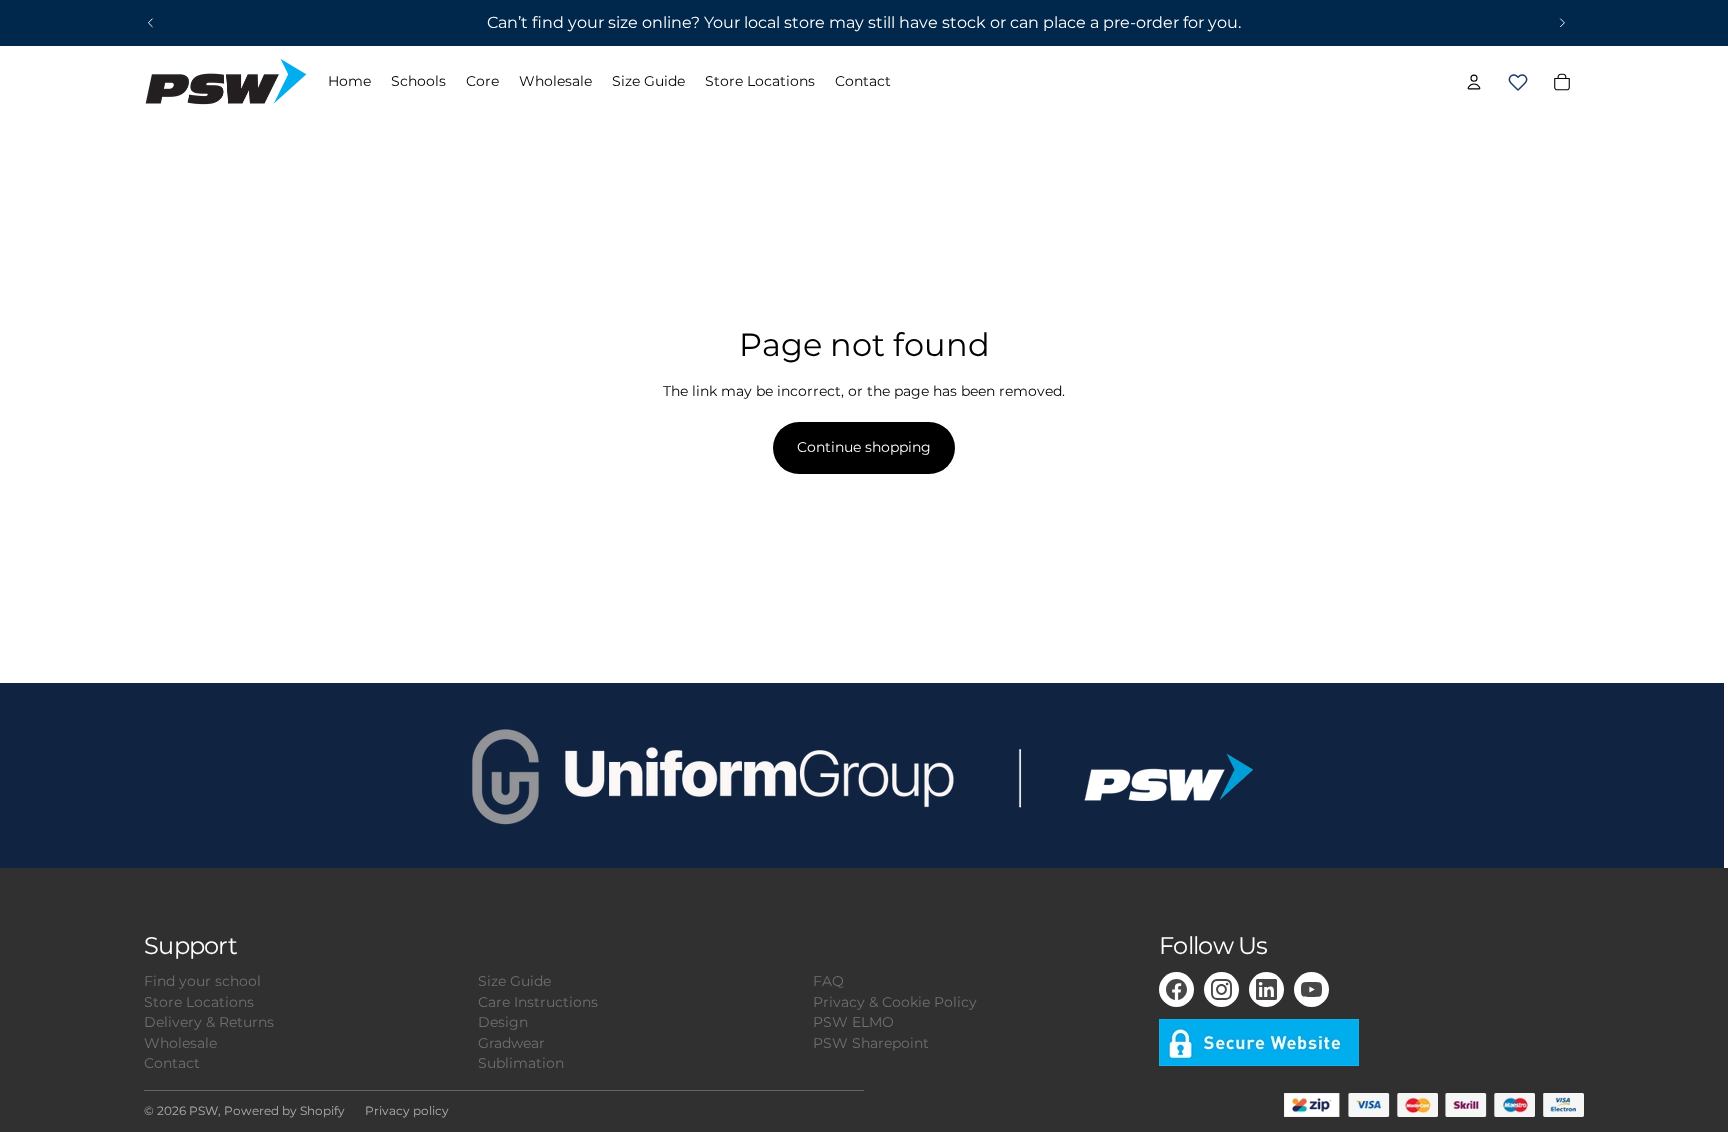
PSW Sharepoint (871, 1043)
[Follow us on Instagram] (1221, 989)
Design (503, 1022)
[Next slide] (1562, 23)
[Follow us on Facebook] (1176, 989)
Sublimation (521, 1063)
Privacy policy (407, 1110)
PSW (203, 1110)
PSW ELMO (853, 1022)
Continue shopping (864, 447)
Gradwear (511, 1043)
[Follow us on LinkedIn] (1266, 989)
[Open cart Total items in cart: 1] (1518, 82)
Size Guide (514, 981)
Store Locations (199, 1002)
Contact (172, 1063)
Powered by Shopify (284, 1110)
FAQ (828, 981)
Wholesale (180, 1043)
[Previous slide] (151, 23)
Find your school (202, 981)
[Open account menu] (1474, 82)
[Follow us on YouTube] (1311, 989)
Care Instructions (538, 1002)
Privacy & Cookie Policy (895, 1002)
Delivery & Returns (209, 1022)
